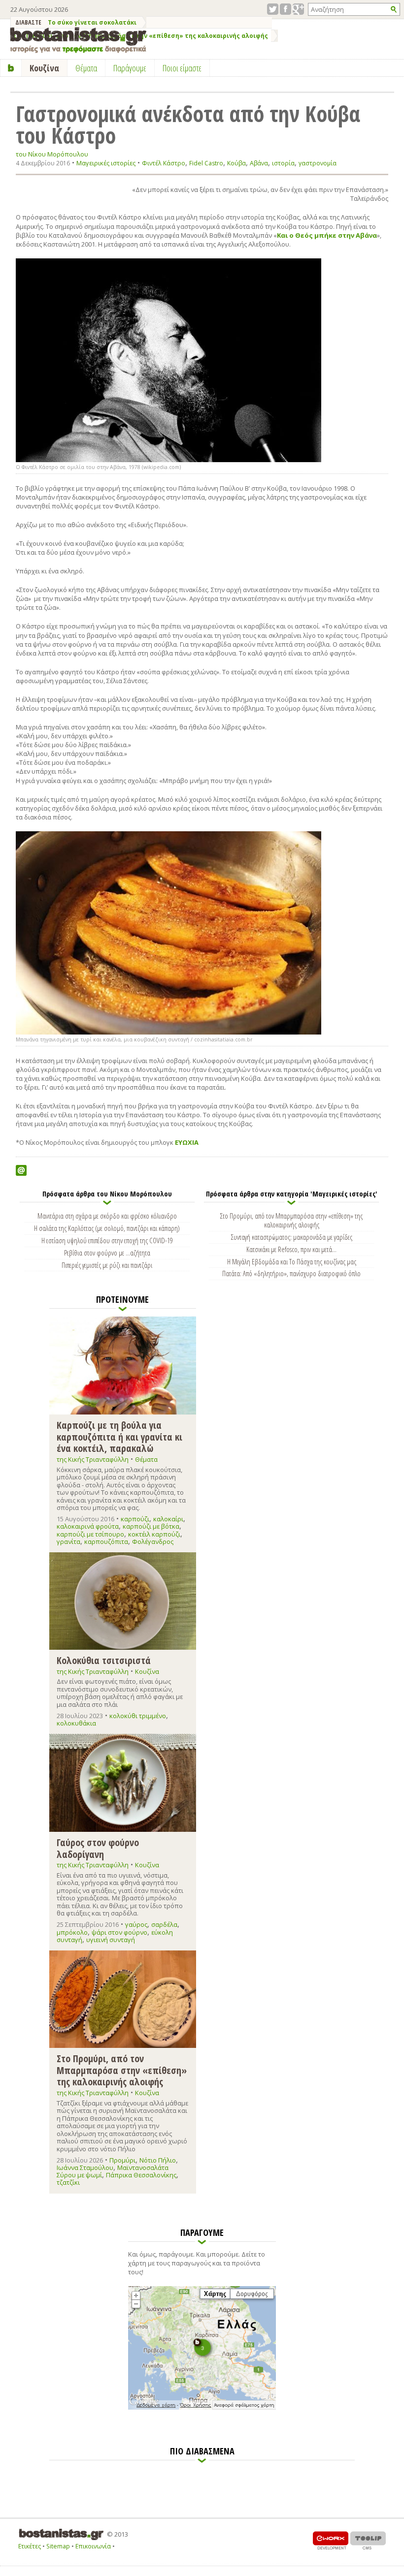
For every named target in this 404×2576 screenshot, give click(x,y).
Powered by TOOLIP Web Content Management (368, 2540)
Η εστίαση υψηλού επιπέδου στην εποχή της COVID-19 (107, 1240)
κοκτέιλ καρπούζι (154, 1534)
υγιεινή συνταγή (111, 1940)
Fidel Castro (206, 163)
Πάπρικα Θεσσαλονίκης (141, 2175)
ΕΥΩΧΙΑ (188, 1142)
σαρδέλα (164, 1924)
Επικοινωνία (93, 2546)
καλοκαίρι (168, 1519)
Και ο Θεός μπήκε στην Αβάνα (327, 235)
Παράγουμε (130, 68)
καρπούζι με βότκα (151, 1526)
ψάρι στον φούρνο (119, 1932)
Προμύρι (122, 2160)
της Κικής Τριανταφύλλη (93, 1459)
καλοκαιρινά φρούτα (88, 1526)
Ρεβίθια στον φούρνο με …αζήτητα (107, 1253)
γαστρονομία (318, 163)
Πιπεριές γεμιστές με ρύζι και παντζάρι (107, 1265)
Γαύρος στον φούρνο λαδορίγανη (98, 1848)
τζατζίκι (68, 2182)
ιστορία (283, 163)
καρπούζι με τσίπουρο (90, 1534)
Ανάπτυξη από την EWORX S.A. (331, 2540)
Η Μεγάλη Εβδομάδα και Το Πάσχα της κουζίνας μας (292, 1261)
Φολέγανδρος (153, 1541)
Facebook (286, 9)
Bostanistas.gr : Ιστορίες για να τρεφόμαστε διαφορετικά (78, 40)
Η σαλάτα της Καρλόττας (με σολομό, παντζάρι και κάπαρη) (107, 1228)
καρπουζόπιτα (106, 1541)
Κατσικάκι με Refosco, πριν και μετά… (291, 1249)
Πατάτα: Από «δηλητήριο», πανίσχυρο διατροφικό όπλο (291, 1273)
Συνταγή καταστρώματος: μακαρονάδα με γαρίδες (292, 1237)
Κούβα (236, 163)
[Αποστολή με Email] (21, 1170)
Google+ (298, 9)
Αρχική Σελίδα (11, 68)
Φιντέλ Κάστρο (164, 163)
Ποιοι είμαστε (182, 68)
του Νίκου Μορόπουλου (52, 154)
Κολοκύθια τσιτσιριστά (104, 1660)
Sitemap (58, 2546)
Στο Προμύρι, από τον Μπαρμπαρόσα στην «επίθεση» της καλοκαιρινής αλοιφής (291, 1220)
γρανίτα (68, 1541)
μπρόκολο (72, 1932)
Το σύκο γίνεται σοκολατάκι (92, 22)
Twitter (273, 9)
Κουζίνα (147, 1671)
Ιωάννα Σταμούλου (85, 2168)
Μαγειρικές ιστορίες (106, 163)
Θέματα (146, 1459)
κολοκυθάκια (76, 1723)
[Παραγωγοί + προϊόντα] (202, 2408)
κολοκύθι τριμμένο (138, 1716)
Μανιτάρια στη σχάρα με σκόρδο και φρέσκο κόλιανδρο (107, 1216)
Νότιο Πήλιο (158, 2160)
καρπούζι (135, 1519)
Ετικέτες (30, 2546)
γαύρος (136, 1924)
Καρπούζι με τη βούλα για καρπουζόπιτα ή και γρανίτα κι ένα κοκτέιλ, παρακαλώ (119, 1436)
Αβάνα (259, 163)
